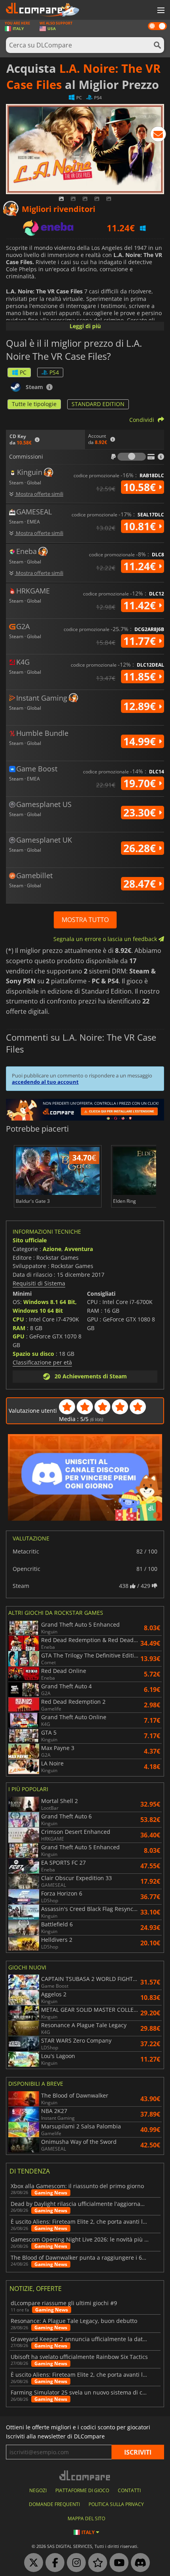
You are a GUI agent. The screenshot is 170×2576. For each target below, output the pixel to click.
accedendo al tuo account (45, 1082)
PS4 (54, 372)
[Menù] (160, 11)
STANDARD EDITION (98, 404)
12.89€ (141, 706)
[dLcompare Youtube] (117, 2563)
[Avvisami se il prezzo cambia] (158, 136)
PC (23, 372)
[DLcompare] (85, 2475)
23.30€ (141, 813)
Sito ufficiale (30, 1240)
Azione (52, 1249)
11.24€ (141, 566)
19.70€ (141, 783)
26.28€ (141, 848)
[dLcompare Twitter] (32, 2563)
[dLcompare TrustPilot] (96, 2563)
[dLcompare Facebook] (53, 2563)
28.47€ (141, 884)
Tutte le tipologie (34, 404)
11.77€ (141, 641)
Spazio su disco (33, 1354)
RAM (19, 1328)
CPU (18, 1319)
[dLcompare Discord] (138, 2563)
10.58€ (141, 487)
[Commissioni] (132, 457)
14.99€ (141, 741)
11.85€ (141, 677)
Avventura (79, 1249)
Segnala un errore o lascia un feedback (106, 939)
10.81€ (141, 526)
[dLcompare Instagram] (74, 2563)
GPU (19, 1336)
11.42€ (141, 605)
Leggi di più (85, 326)
